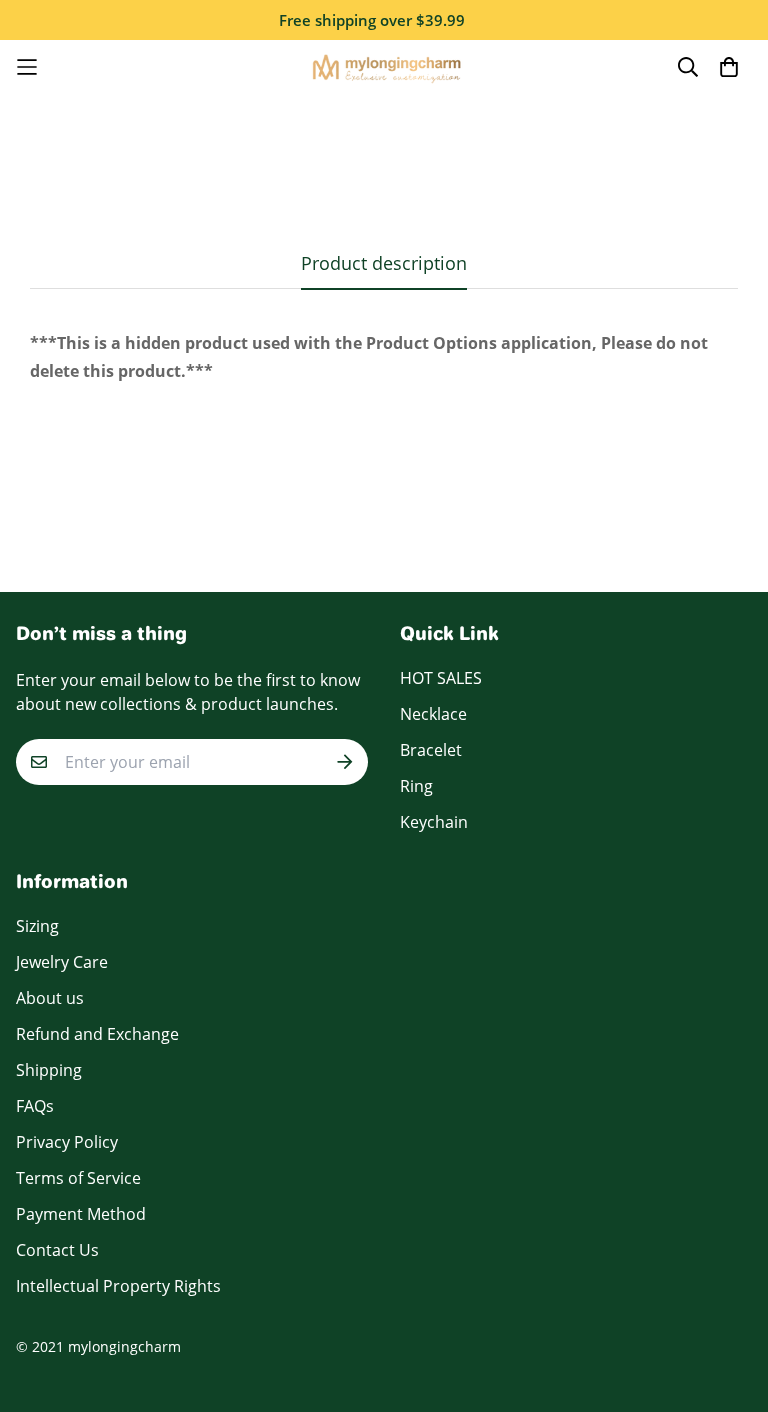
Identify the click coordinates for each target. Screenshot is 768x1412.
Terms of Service (78, 1178)
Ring (416, 786)
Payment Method (81, 1214)
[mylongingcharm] (384, 67)
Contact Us (57, 1250)
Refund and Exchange (97, 1034)
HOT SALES (441, 678)
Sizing (37, 926)
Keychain (434, 822)
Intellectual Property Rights (118, 1286)
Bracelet (431, 750)
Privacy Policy (67, 1142)
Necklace (433, 714)
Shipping (49, 1070)
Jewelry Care (62, 962)
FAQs (35, 1106)
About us (50, 998)
